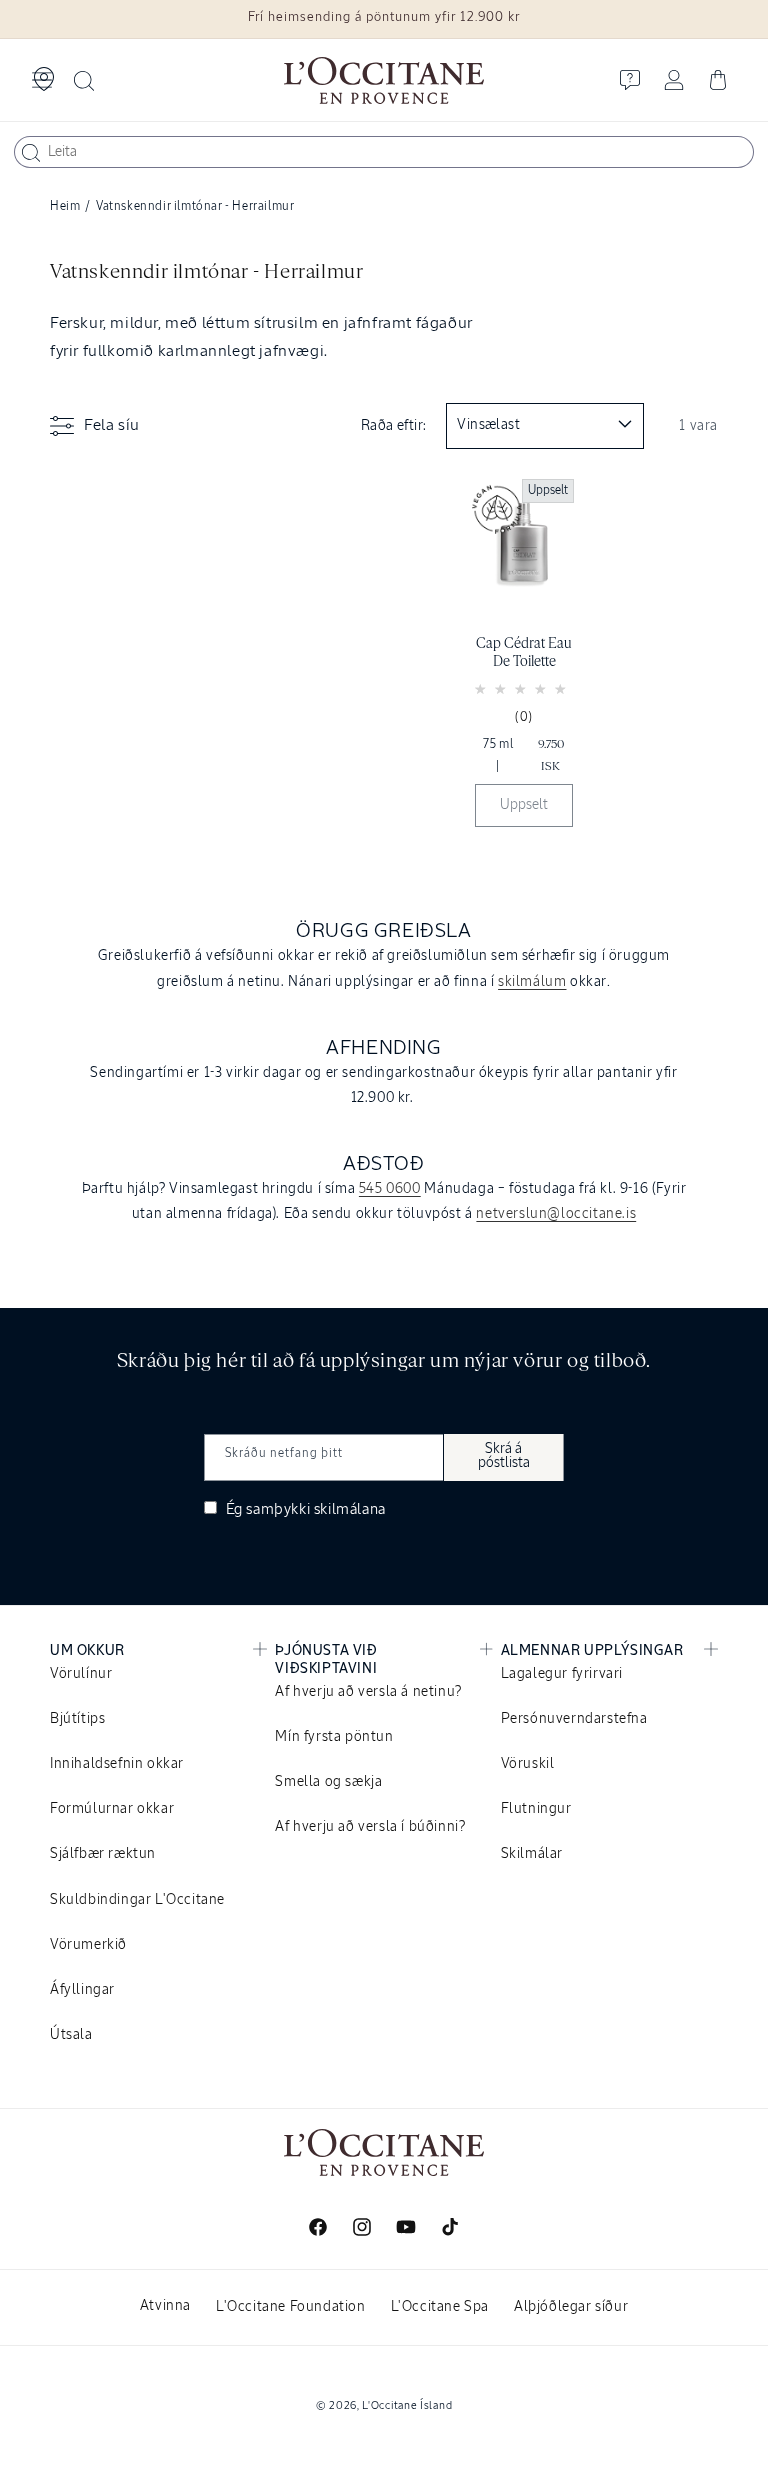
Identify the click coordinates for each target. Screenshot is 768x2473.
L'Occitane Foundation (291, 2307)
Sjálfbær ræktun (103, 1854)
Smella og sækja (328, 1782)
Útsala (71, 2035)
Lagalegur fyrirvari (562, 1674)
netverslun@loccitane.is (556, 1214)
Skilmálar (532, 1854)
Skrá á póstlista (504, 1456)
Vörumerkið (88, 1945)
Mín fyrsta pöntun (334, 1737)
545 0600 (390, 1189)
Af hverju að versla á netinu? (368, 1692)
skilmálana (350, 1509)
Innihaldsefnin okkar (117, 1764)
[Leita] (31, 153)
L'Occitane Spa (440, 2307)
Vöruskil (528, 1764)
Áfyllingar (82, 1990)
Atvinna (165, 2306)
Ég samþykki (304, 1509)
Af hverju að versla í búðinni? (370, 1827)
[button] (42, 80)
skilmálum (532, 982)
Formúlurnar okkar (112, 1809)
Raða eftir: (393, 426)
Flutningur (536, 1809)
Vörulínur (81, 1674)
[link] (524, 658)
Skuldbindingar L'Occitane (137, 1900)
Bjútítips (77, 1719)
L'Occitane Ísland (407, 2405)
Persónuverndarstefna (574, 1719)
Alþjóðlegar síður (571, 2307)
